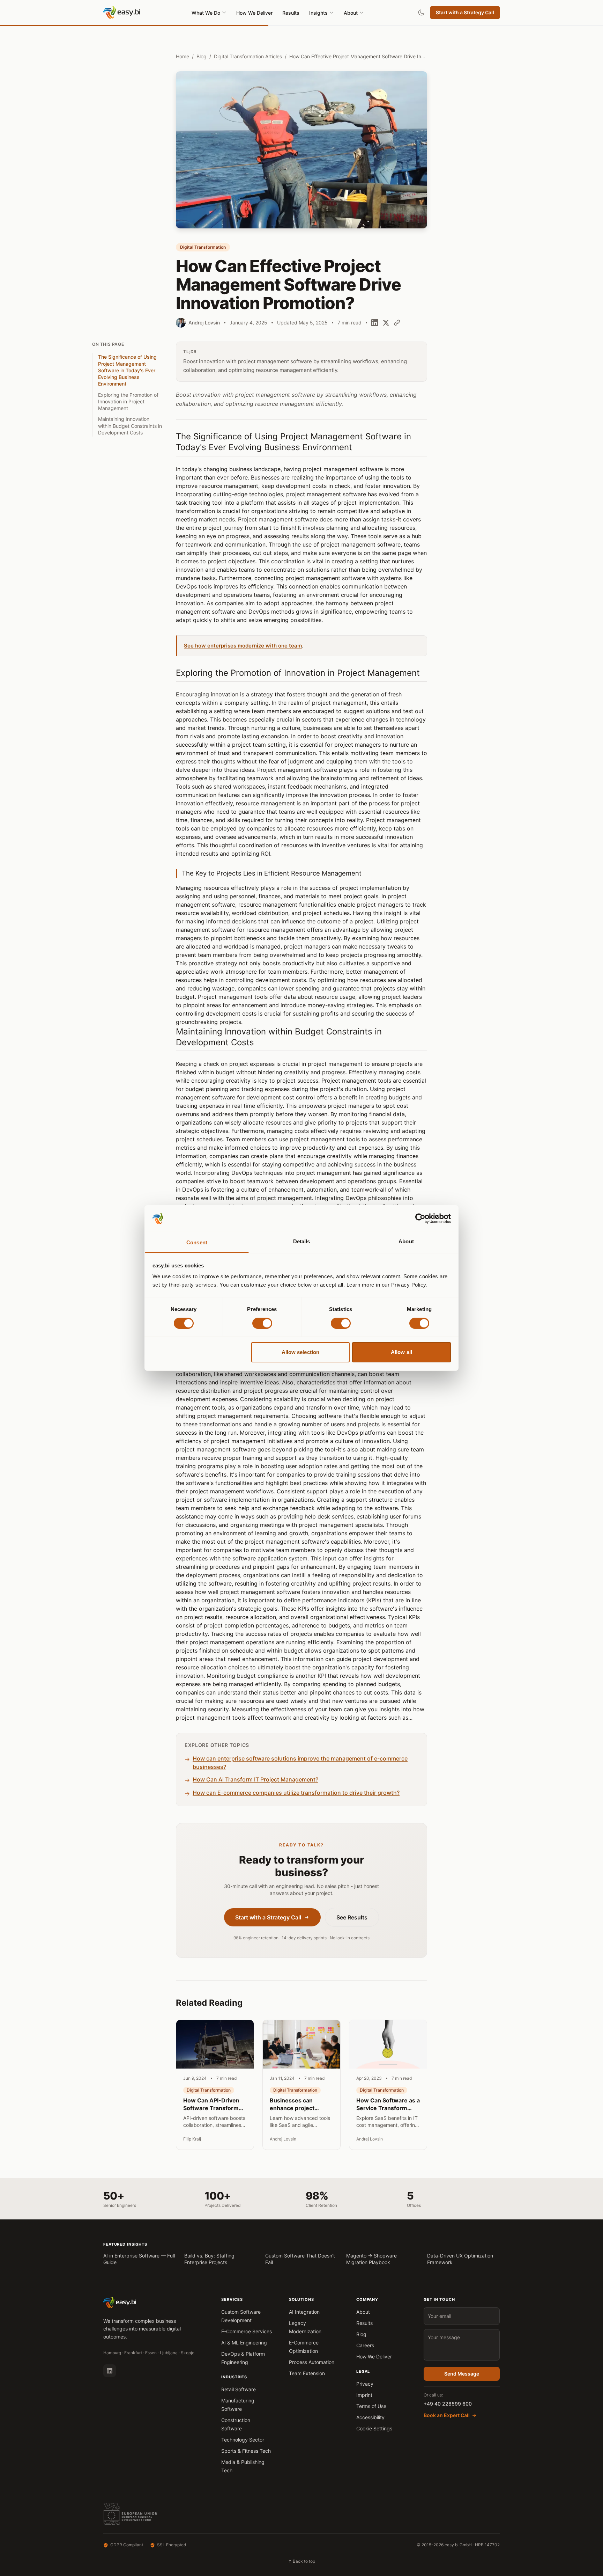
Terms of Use (371, 2406)
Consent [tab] (197, 1243)
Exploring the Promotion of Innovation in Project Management (128, 402)
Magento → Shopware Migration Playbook (371, 2259)
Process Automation (312, 2362)
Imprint (364, 2395)
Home (183, 56)
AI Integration (304, 2312)
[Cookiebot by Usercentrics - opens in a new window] (420, 1219)
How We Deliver (254, 13)
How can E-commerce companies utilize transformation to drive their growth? (296, 1793)
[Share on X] (386, 323)
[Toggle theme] (421, 13)
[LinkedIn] (110, 2371)
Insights (318, 13)
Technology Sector (243, 2440)
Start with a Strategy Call (465, 12)
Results (291, 13)
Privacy (365, 2384)
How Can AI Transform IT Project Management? (255, 1779)
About (351, 13)
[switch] (262, 1323)
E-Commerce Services (247, 2331)
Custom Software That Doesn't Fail (300, 2259)
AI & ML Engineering (244, 2343)
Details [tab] (302, 1242)
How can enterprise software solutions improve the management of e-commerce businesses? (300, 1763)
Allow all (401, 1352)
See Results (352, 1917)
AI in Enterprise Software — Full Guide (139, 2259)
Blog (202, 56)
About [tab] (406, 1242)
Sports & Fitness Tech (246, 2451)
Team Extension (307, 2373)
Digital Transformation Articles (248, 56)
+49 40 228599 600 (448, 2404)
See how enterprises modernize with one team (243, 646)
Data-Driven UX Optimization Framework (460, 2259)
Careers (365, 2345)
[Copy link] (397, 323)
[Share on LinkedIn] (375, 323)
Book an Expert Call (447, 2415)
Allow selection (301, 1352)
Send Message (462, 2374)
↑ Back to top (301, 2561)
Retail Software (239, 2389)
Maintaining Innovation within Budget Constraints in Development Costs (130, 426)
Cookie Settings (374, 2428)
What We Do (206, 13)
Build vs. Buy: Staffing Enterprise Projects (209, 2259)
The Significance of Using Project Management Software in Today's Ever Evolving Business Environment (127, 370)
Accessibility (370, 2417)
